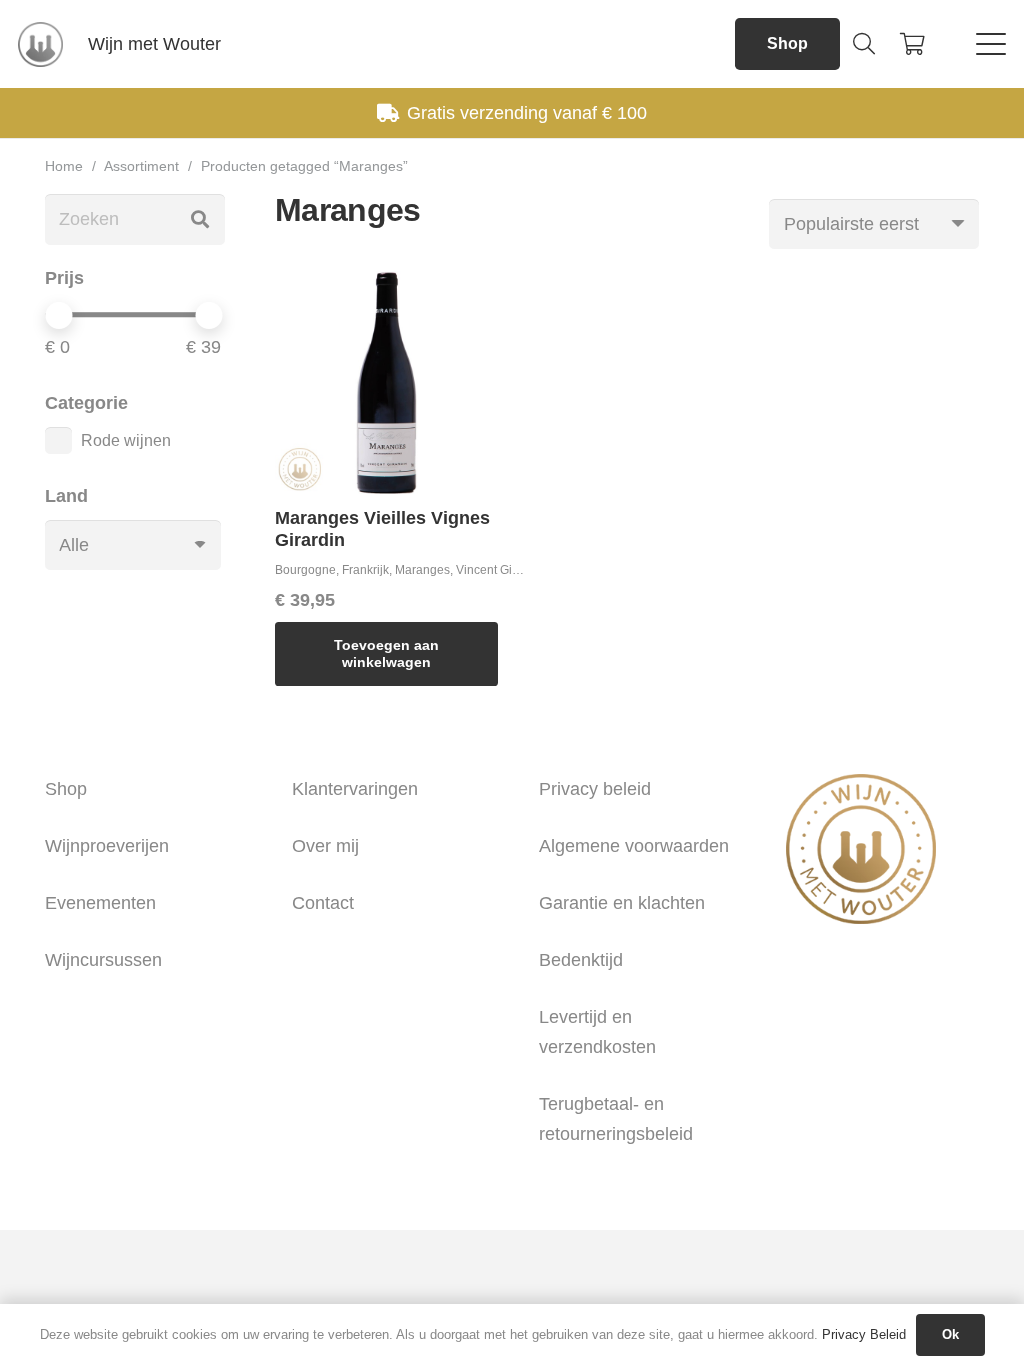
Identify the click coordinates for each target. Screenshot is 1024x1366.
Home (64, 166)
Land (66, 496)
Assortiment (141, 166)
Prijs (64, 278)
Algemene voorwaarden (634, 846)
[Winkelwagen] (912, 44)
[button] (864, 44)
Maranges (422, 570)
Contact (323, 903)
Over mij (325, 846)
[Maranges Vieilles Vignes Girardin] (386, 382)
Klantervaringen (355, 789)
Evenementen (100, 903)
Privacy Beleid (864, 1334)
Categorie (86, 403)
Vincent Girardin (500, 570)
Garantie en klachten (622, 903)
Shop (66, 789)
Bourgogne (305, 570)
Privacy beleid (595, 789)
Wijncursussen (103, 960)
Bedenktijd (581, 960)
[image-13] (40, 44)
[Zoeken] (200, 219)
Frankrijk (365, 570)
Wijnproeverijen (107, 846)
